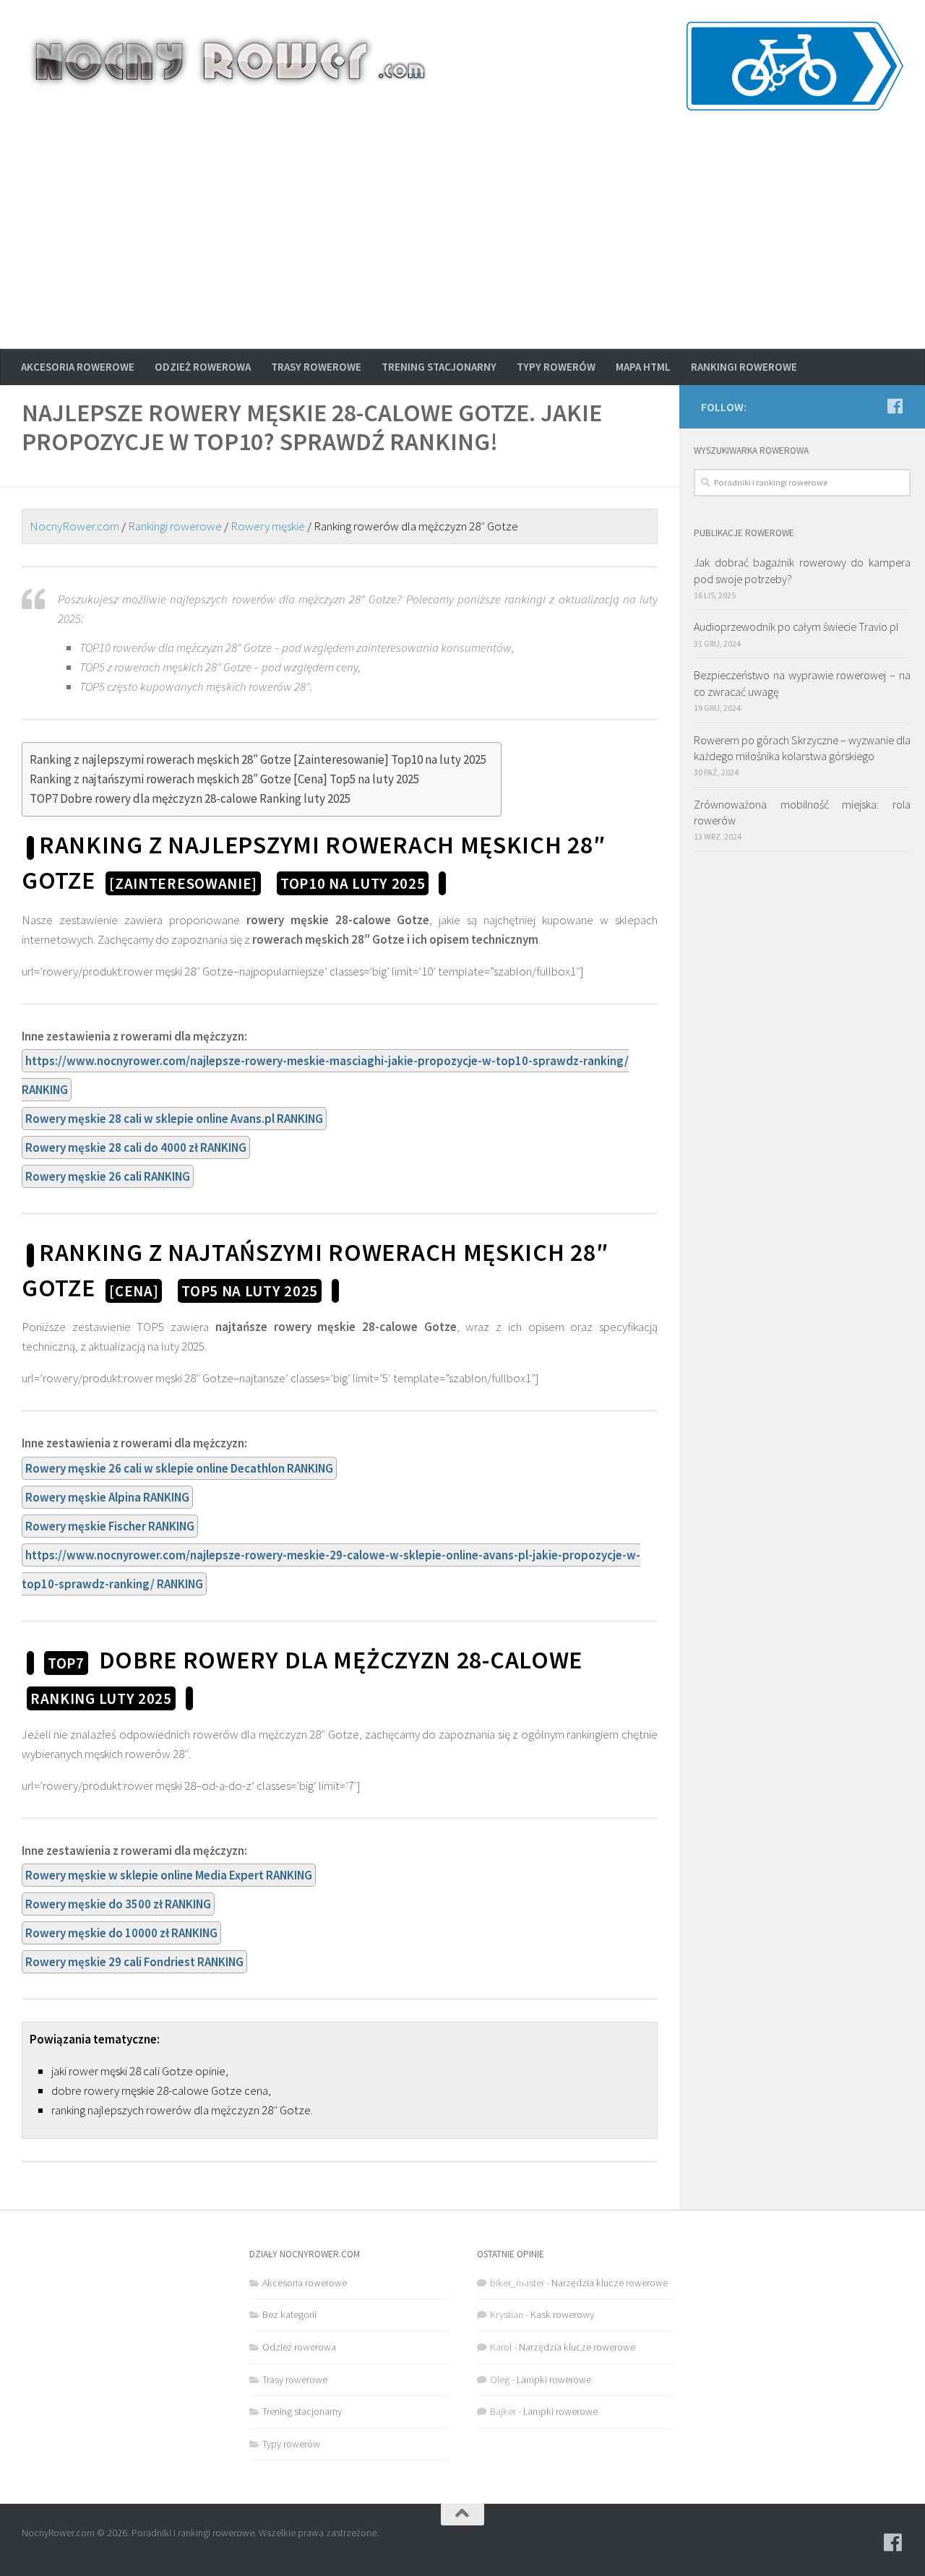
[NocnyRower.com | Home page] (228, 61)
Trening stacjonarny (439, 367)
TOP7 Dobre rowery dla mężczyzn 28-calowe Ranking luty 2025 (190, 798)
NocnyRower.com (74, 526)
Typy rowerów (556, 367)
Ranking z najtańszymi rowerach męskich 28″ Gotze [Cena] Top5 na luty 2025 (224, 779)
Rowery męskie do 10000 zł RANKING (121, 1933)
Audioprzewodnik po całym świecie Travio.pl (796, 626)
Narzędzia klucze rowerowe (610, 2283)
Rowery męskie (268, 526)
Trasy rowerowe (316, 367)
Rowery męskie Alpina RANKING (107, 1497)
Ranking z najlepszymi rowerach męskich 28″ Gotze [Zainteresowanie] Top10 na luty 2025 (258, 759)
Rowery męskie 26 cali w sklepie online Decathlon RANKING (179, 1468)
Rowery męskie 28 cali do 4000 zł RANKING (136, 1147)
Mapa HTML (643, 367)
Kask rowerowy (562, 2314)
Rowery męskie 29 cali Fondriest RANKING (134, 1962)
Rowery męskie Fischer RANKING (110, 1526)
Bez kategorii (289, 2314)
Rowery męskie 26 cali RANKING (108, 1176)
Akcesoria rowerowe (78, 367)
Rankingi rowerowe (744, 367)
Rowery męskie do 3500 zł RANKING (118, 1904)
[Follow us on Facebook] (895, 406)
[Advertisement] (462, 241)
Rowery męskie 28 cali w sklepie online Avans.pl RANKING (174, 1119)
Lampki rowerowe (554, 2379)
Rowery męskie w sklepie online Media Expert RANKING (169, 1875)
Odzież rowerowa (203, 367)
